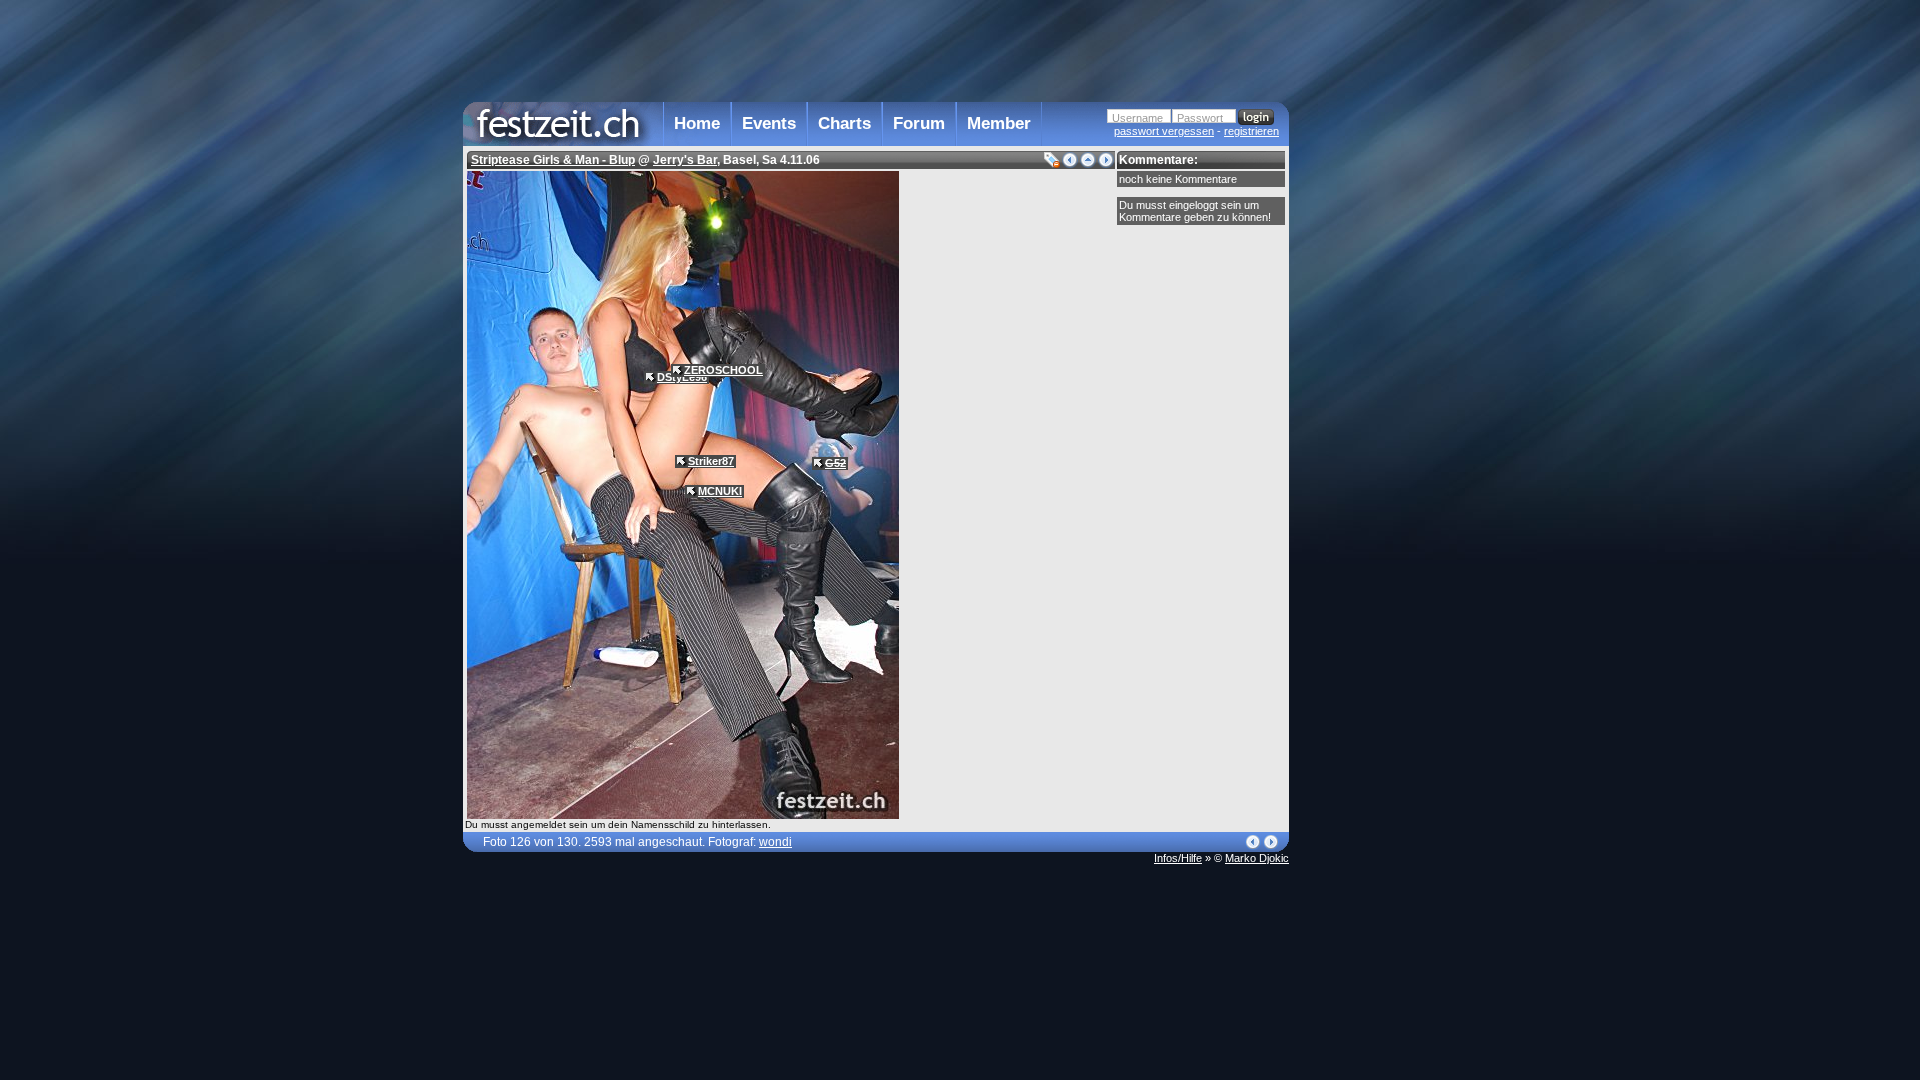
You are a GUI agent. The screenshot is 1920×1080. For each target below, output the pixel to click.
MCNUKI (720, 491)
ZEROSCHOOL (723, 370)
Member (999, 123)
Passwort (1200, 118)
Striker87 (711, 461)
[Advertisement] (1377, 403)
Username (1137, 118)
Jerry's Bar (685, 160)
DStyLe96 (682, 377)
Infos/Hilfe (1178, 858)
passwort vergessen (1164, 131)
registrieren (1251, 131)
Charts (844, 123)
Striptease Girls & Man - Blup (553, 160)
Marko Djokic (1257, 858)
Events (769, 123)
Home (697, 123)
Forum (919, 123)
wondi (775, 842)
